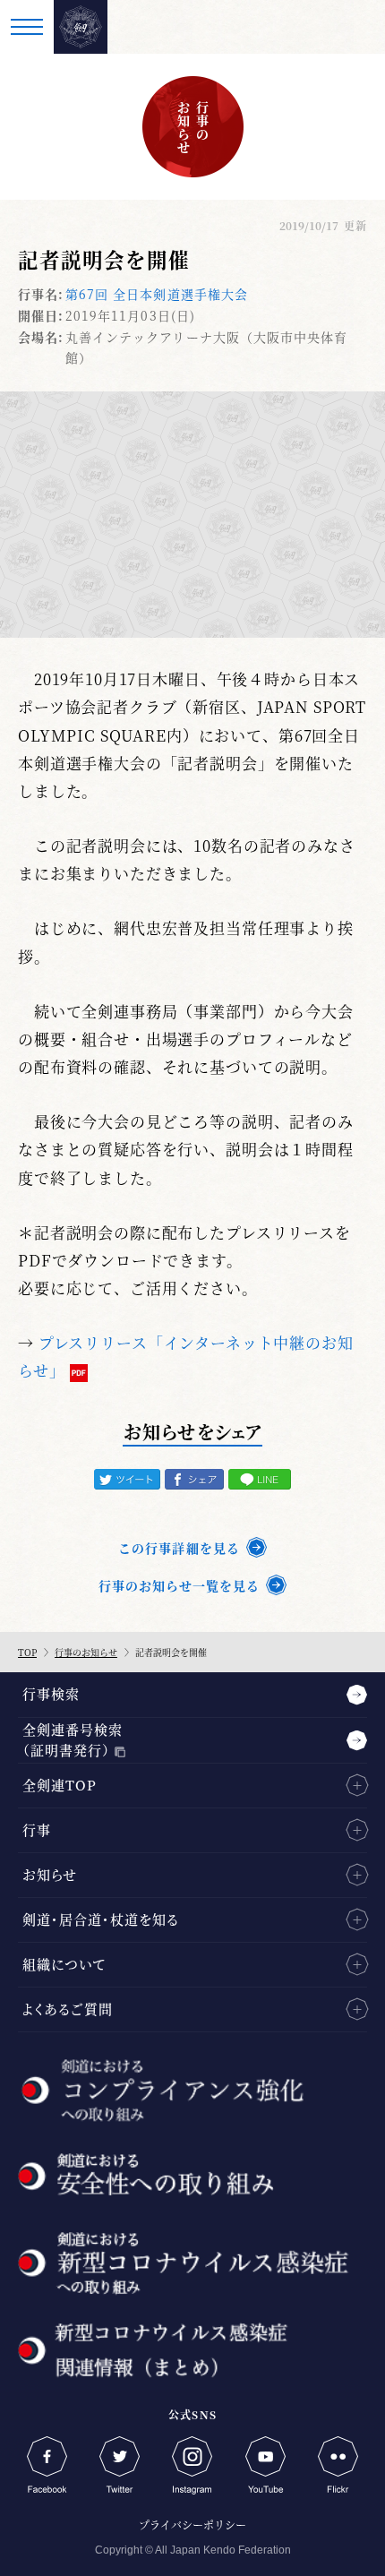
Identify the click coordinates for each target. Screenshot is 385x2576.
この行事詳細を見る (179, 1548)
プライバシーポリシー (192, 2524)
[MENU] (27, 27)
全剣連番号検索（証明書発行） (73, 1739)
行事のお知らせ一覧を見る (179, 1585)
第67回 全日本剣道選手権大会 (157, 294)
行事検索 (51, 1693)
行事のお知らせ (86, 1652)
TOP (27, 1652)
